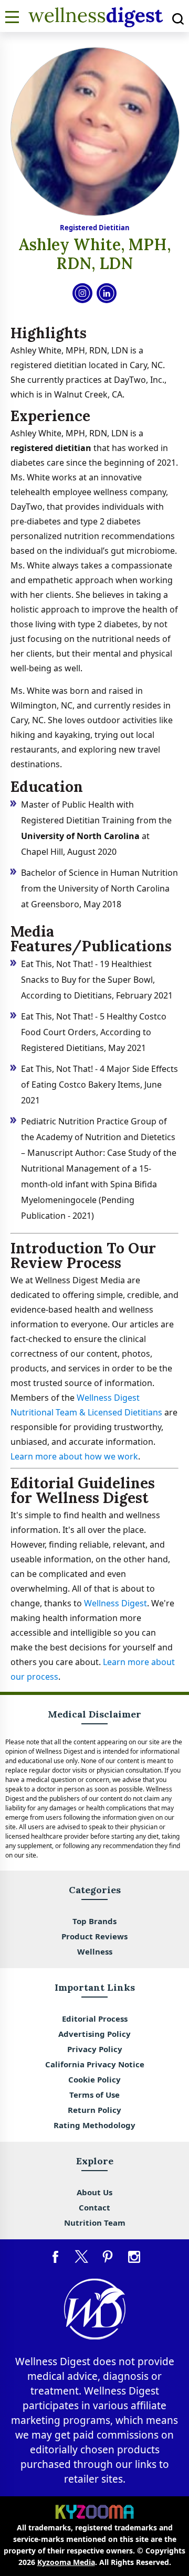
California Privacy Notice (95, 2064)
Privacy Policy (95, 2049)
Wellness (95, 1951)
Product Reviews (94, 1936)
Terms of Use (94, 2095)
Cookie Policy (94, 2079)
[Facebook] (55, 2257)
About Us (94, 2192)
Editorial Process (95, 2019)
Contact (94, 2207)
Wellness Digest (115, 1603)
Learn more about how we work (74, 1456)
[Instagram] (134, 2257)
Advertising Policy (94, 2034)
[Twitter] (81, 2257)
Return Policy (94, 2110)
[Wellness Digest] (96, 25)
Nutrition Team (95, 2223)
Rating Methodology (94, 2125)
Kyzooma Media (66, 2562)
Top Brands (94, 1921)
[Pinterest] (108, 2257)
